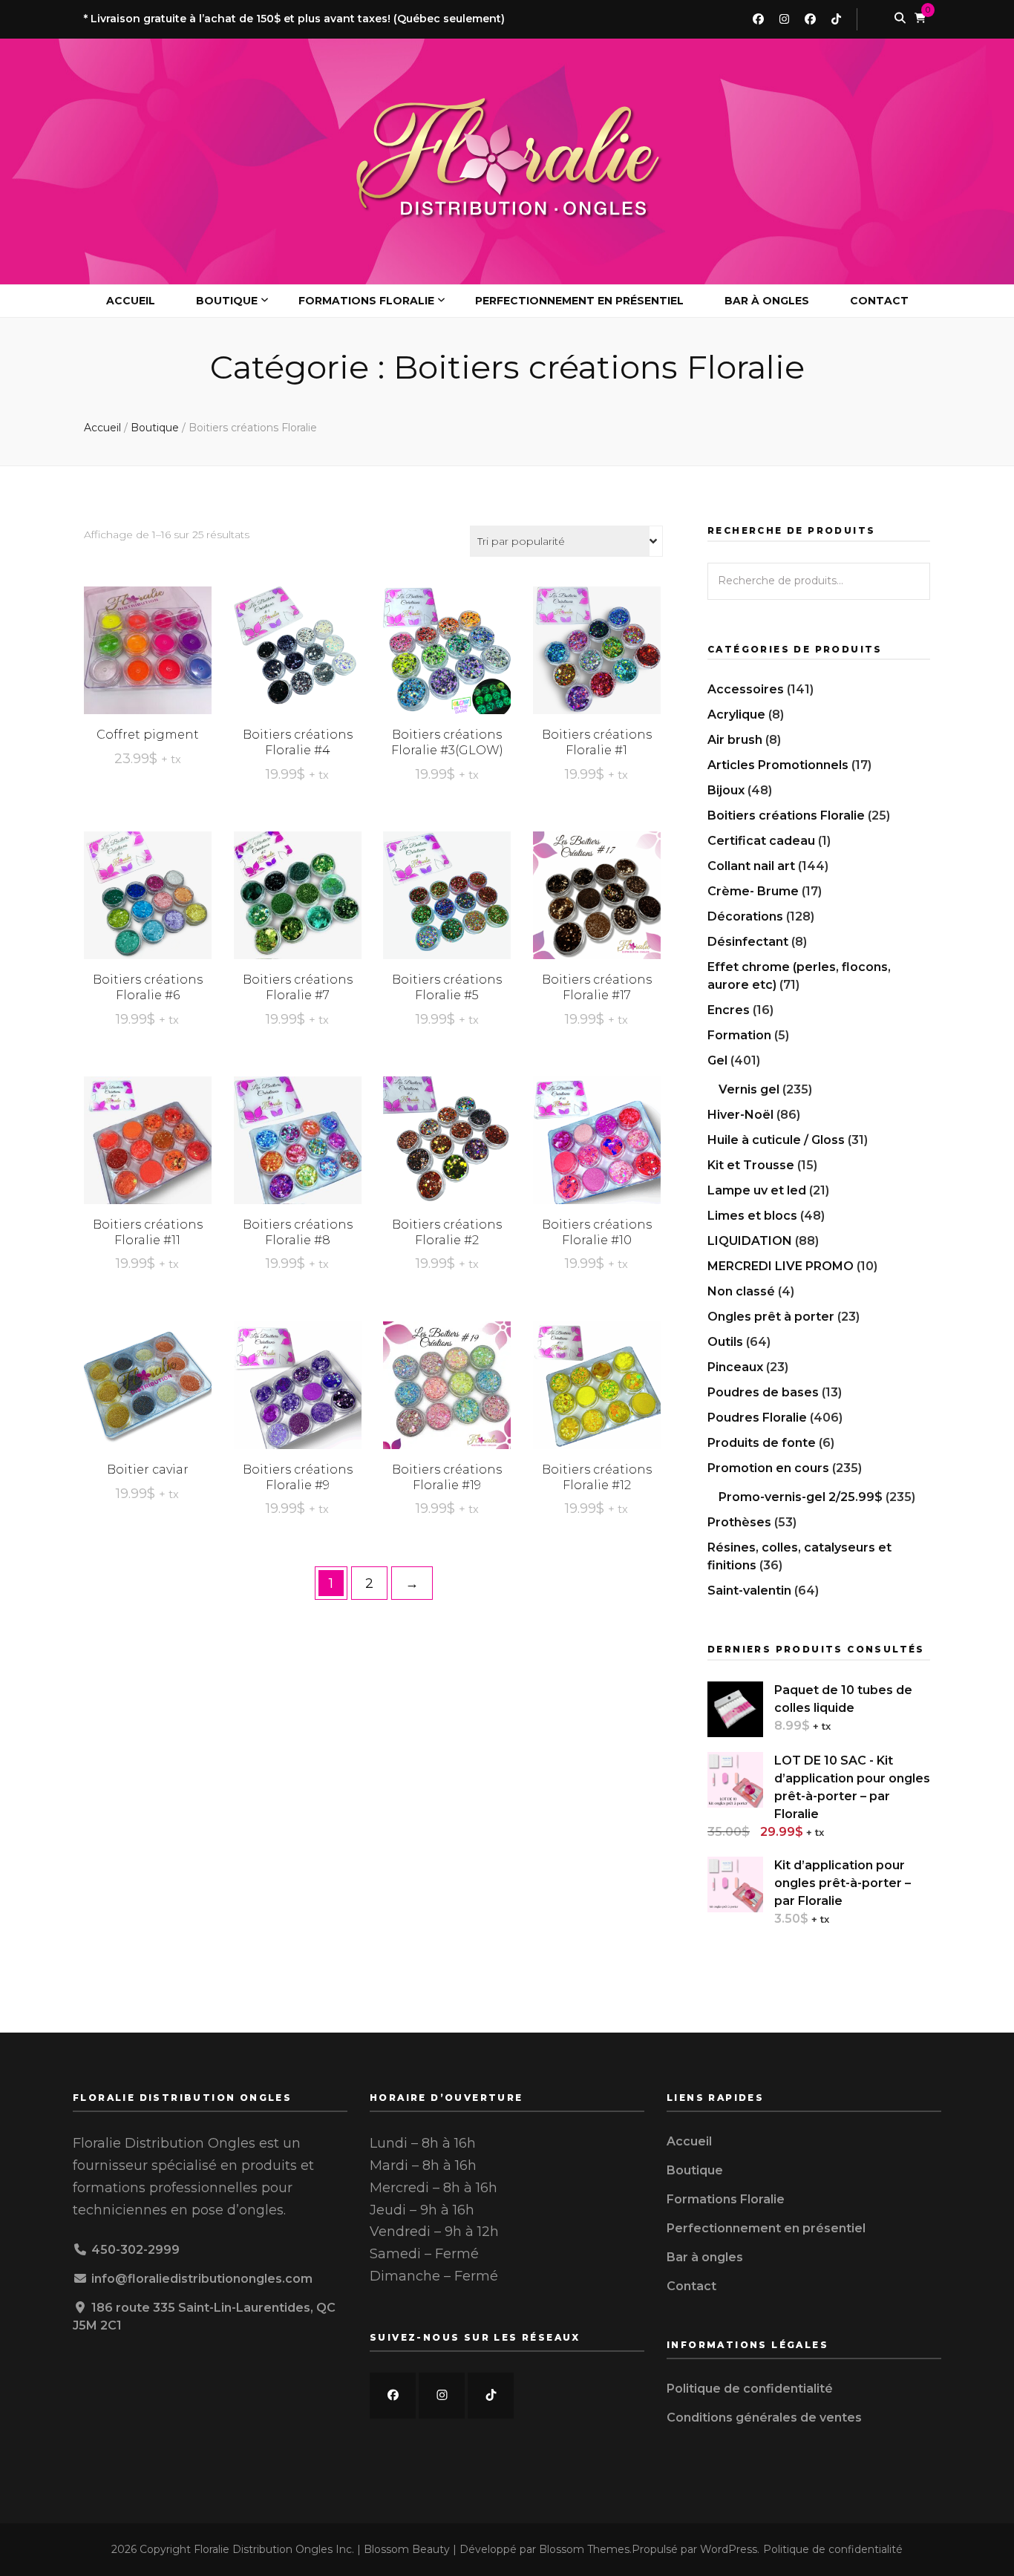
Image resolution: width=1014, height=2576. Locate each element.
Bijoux (726, 790)
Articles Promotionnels (778, 765)
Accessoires (746, 689)
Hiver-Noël (740, 1115)
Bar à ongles (767, 301)
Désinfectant (748, 942)
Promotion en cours (768, 1468)
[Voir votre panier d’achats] (920, 19)
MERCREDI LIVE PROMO (781, 1266)
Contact (879, 301)
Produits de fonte (762, 1443)
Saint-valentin (749, 1591)
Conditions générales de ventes (764, 2418)
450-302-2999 (135, 2250)
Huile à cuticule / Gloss (776, 1140)
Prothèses (739, 1522)
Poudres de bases (763, 1392)
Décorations (745, 916)
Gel (717, 1060)
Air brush (735, 740)
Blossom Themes (584, 2549)
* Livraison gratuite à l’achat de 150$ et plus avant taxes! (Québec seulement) (294, 19)
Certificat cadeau (761, 841)
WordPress (729, 2549)
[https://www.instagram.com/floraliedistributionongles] (442, 2396)
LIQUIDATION (750, 1241)
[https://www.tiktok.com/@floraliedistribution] (491, 2396)
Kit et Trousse (751, 1165)
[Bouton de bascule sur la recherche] (900, 19)
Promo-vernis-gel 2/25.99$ (801, 1497)
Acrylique (736, 715)
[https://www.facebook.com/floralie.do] (393, 2396)
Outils (725, 1342)
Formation (739, 1035)
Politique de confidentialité (750, 2389)
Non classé (741, 1291)
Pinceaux (735, 1367)
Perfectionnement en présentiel (579, 301)
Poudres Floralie (757, 1418)
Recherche (912, 581)
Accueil (131, 301)
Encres (729, 1010)
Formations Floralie (366, 301)
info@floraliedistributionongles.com (202, 2279)
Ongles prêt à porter (771, 1317)
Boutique (227, 301)
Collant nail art (751, 866)
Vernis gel (749, 1089)
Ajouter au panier (147, 640)
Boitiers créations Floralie (786, 815)
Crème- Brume (753, 891)
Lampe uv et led (757, 1190)
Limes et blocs (752, 1216)
